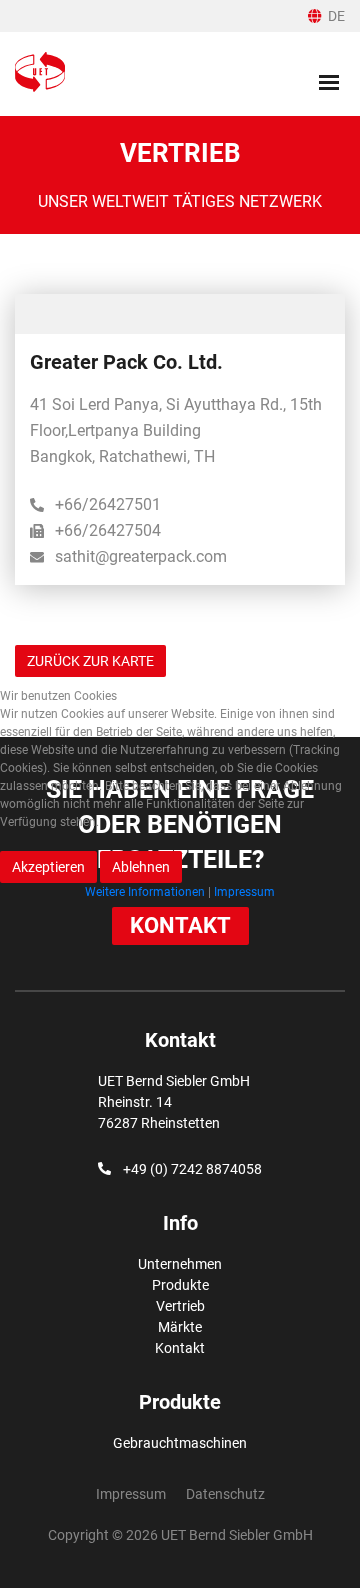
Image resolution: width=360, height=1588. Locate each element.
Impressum (244, 892)
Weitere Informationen (145, 892)
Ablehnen (141, 867)
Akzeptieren (48, 867)
